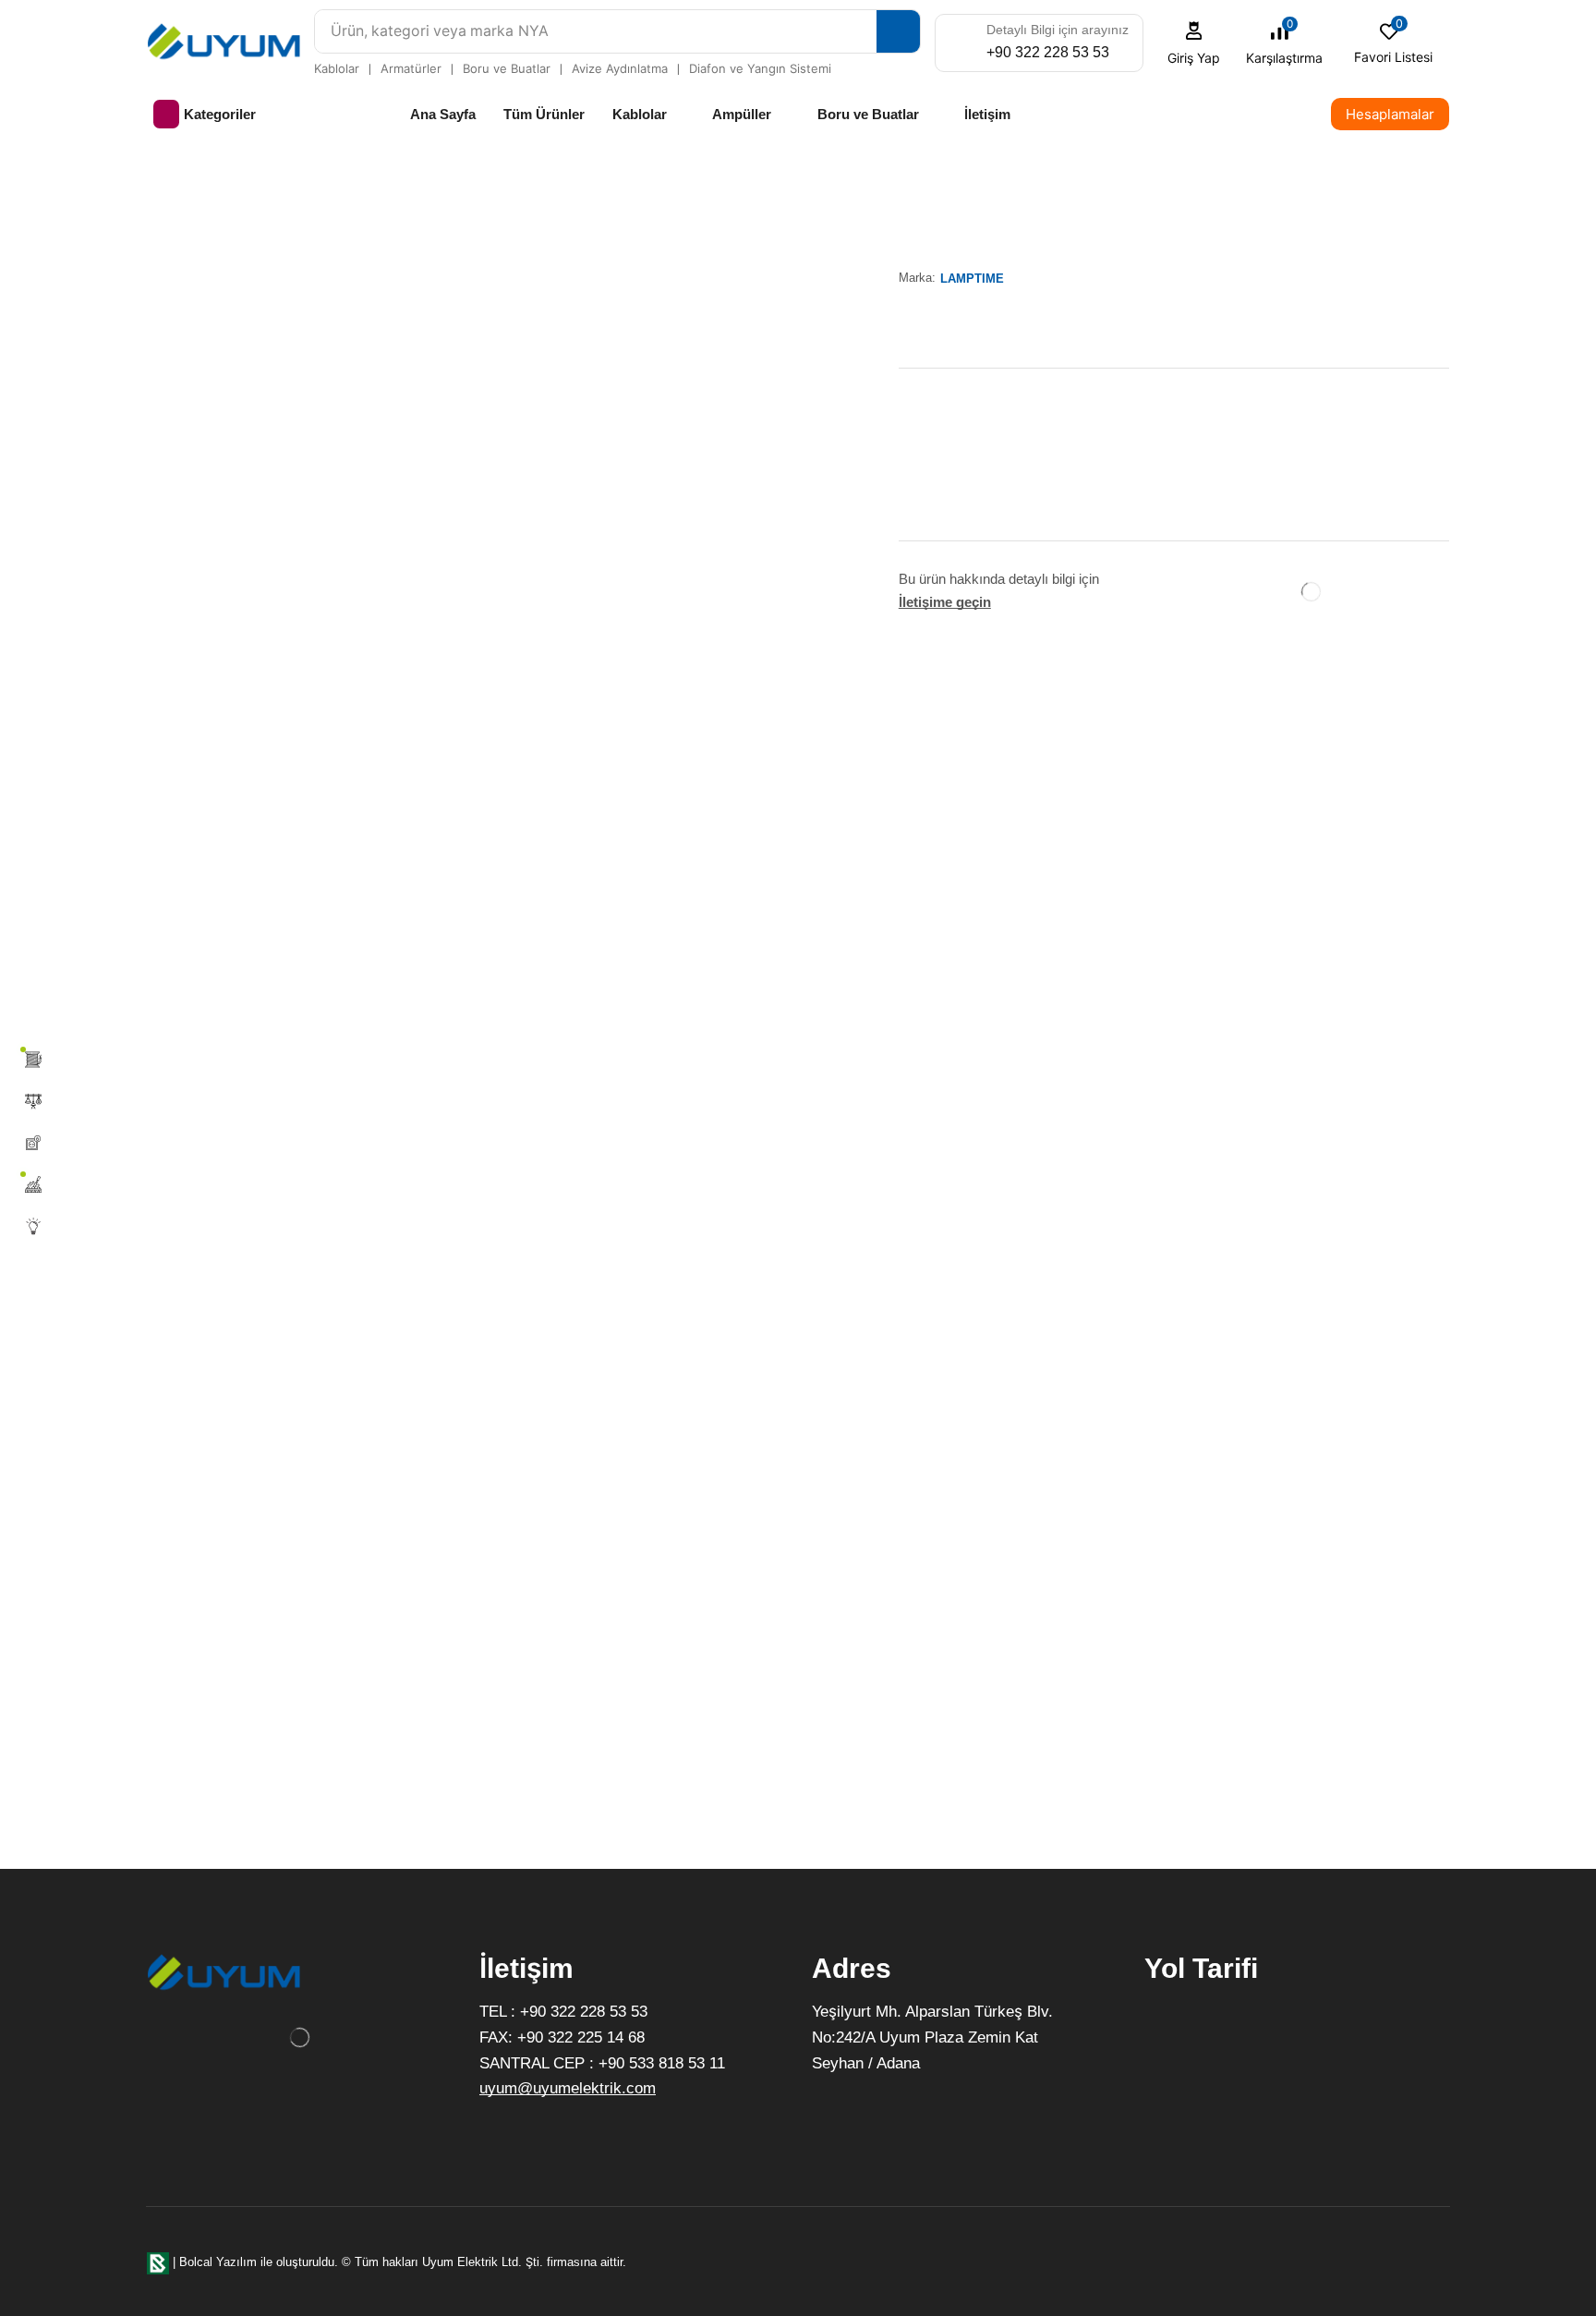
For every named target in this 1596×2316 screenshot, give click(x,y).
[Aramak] (898, 31)
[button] (1194, 43)
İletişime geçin (945, 602)
